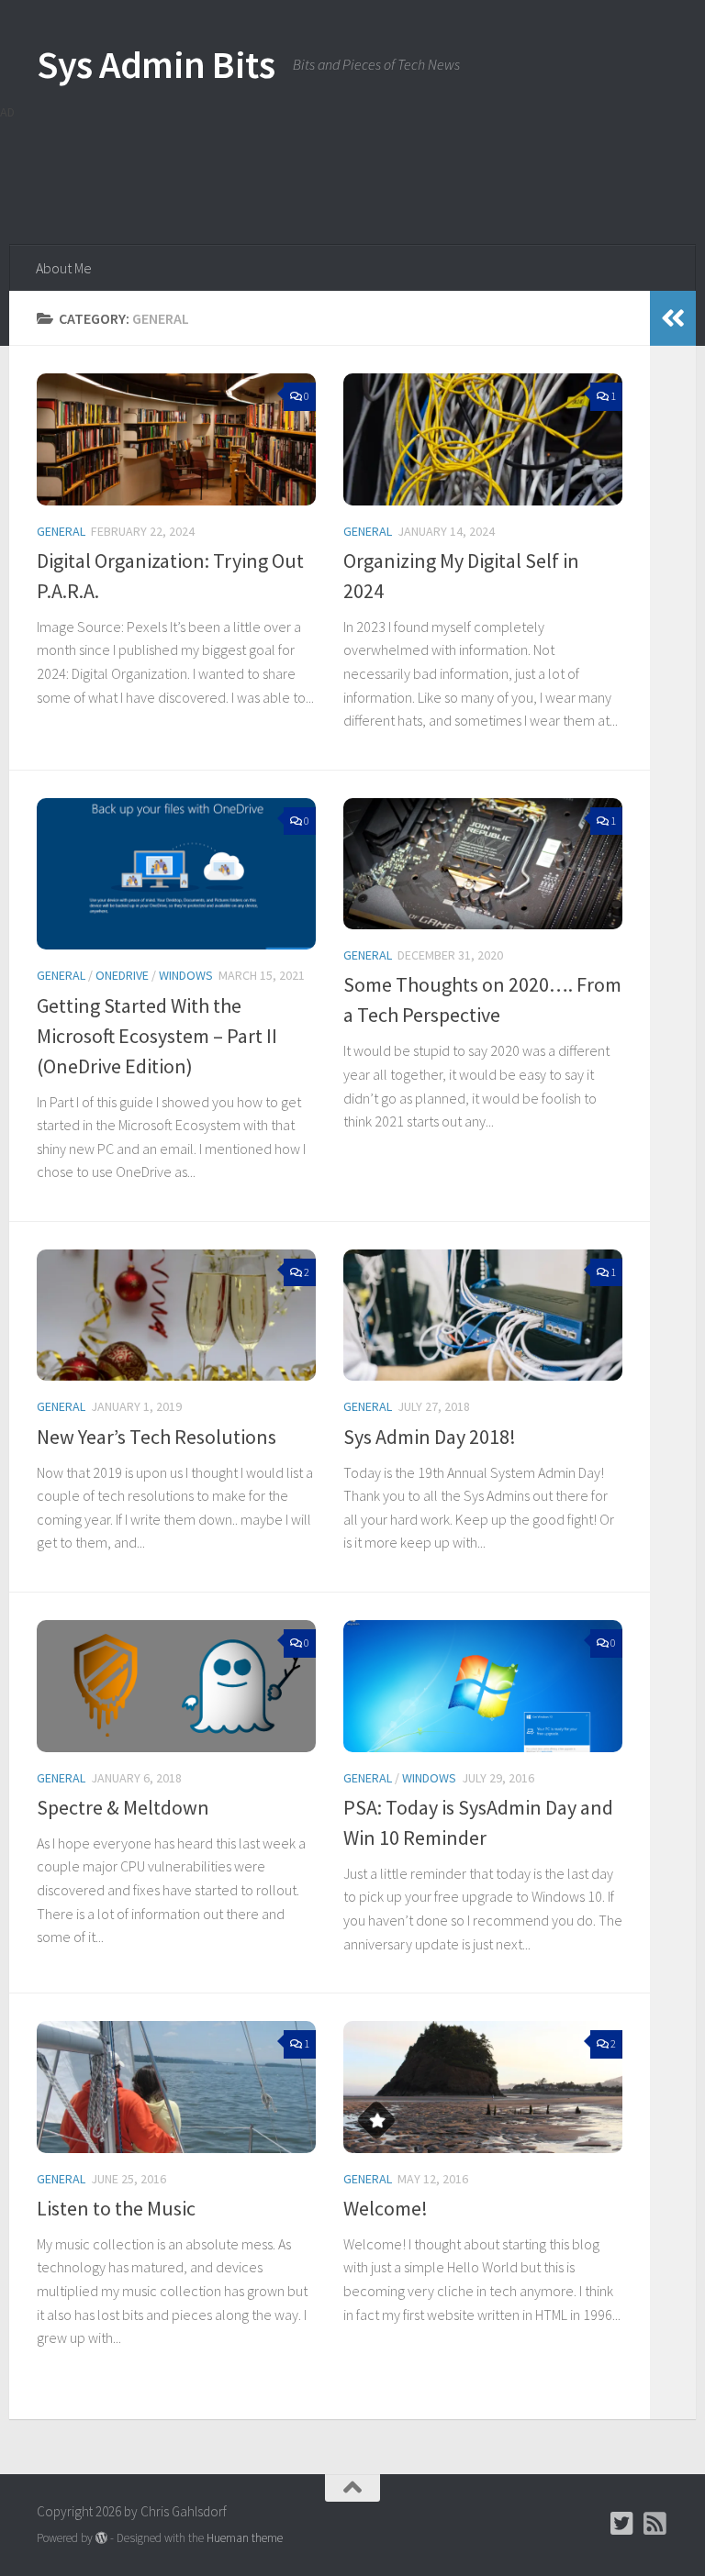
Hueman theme (245, 2538)
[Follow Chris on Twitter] (622, 2524)
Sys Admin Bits (156, 64)
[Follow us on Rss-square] (655, 2524)
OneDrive (122, 975)
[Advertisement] (334, 170)
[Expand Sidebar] (673, 318)
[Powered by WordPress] (101, 2538)
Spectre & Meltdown (123, 1807)
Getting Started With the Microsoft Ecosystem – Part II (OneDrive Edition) (157, 1036)
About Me (64, 268)
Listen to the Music (116, 2208)
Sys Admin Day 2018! (430, 1437)
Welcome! (386, 2208)
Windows (186, 975)
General (61, 531)
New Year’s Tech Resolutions (157, 1437)
